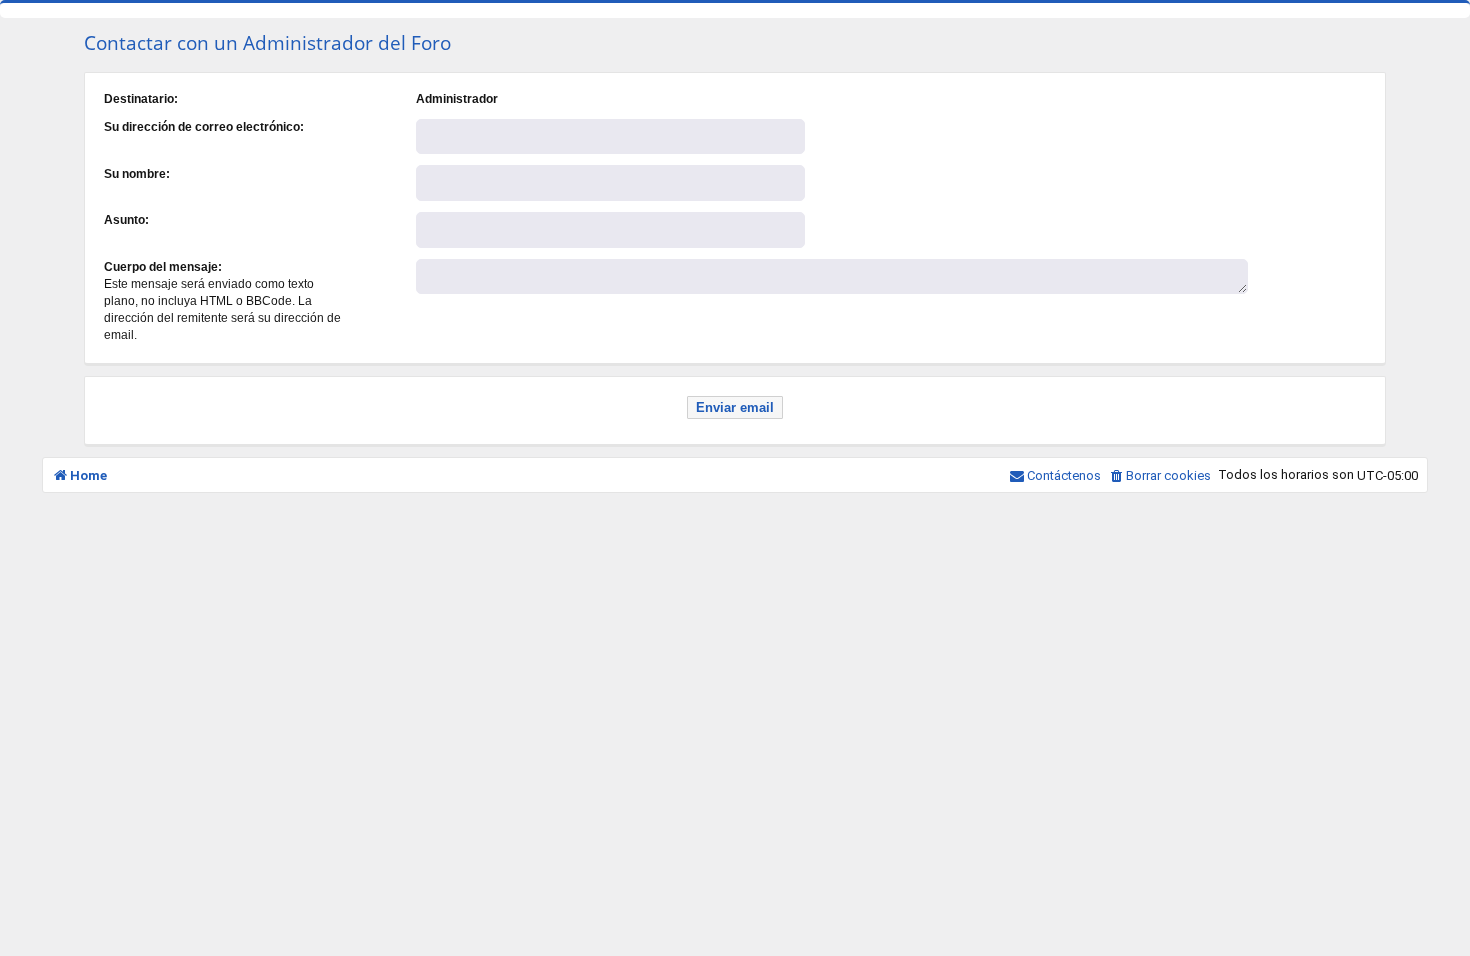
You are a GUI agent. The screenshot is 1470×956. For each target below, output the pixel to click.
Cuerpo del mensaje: (163, 267)
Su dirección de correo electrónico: (204, 127)
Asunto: (126, 220)
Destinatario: (141, 99)
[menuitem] (1159, 475)
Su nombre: (137, 174)
